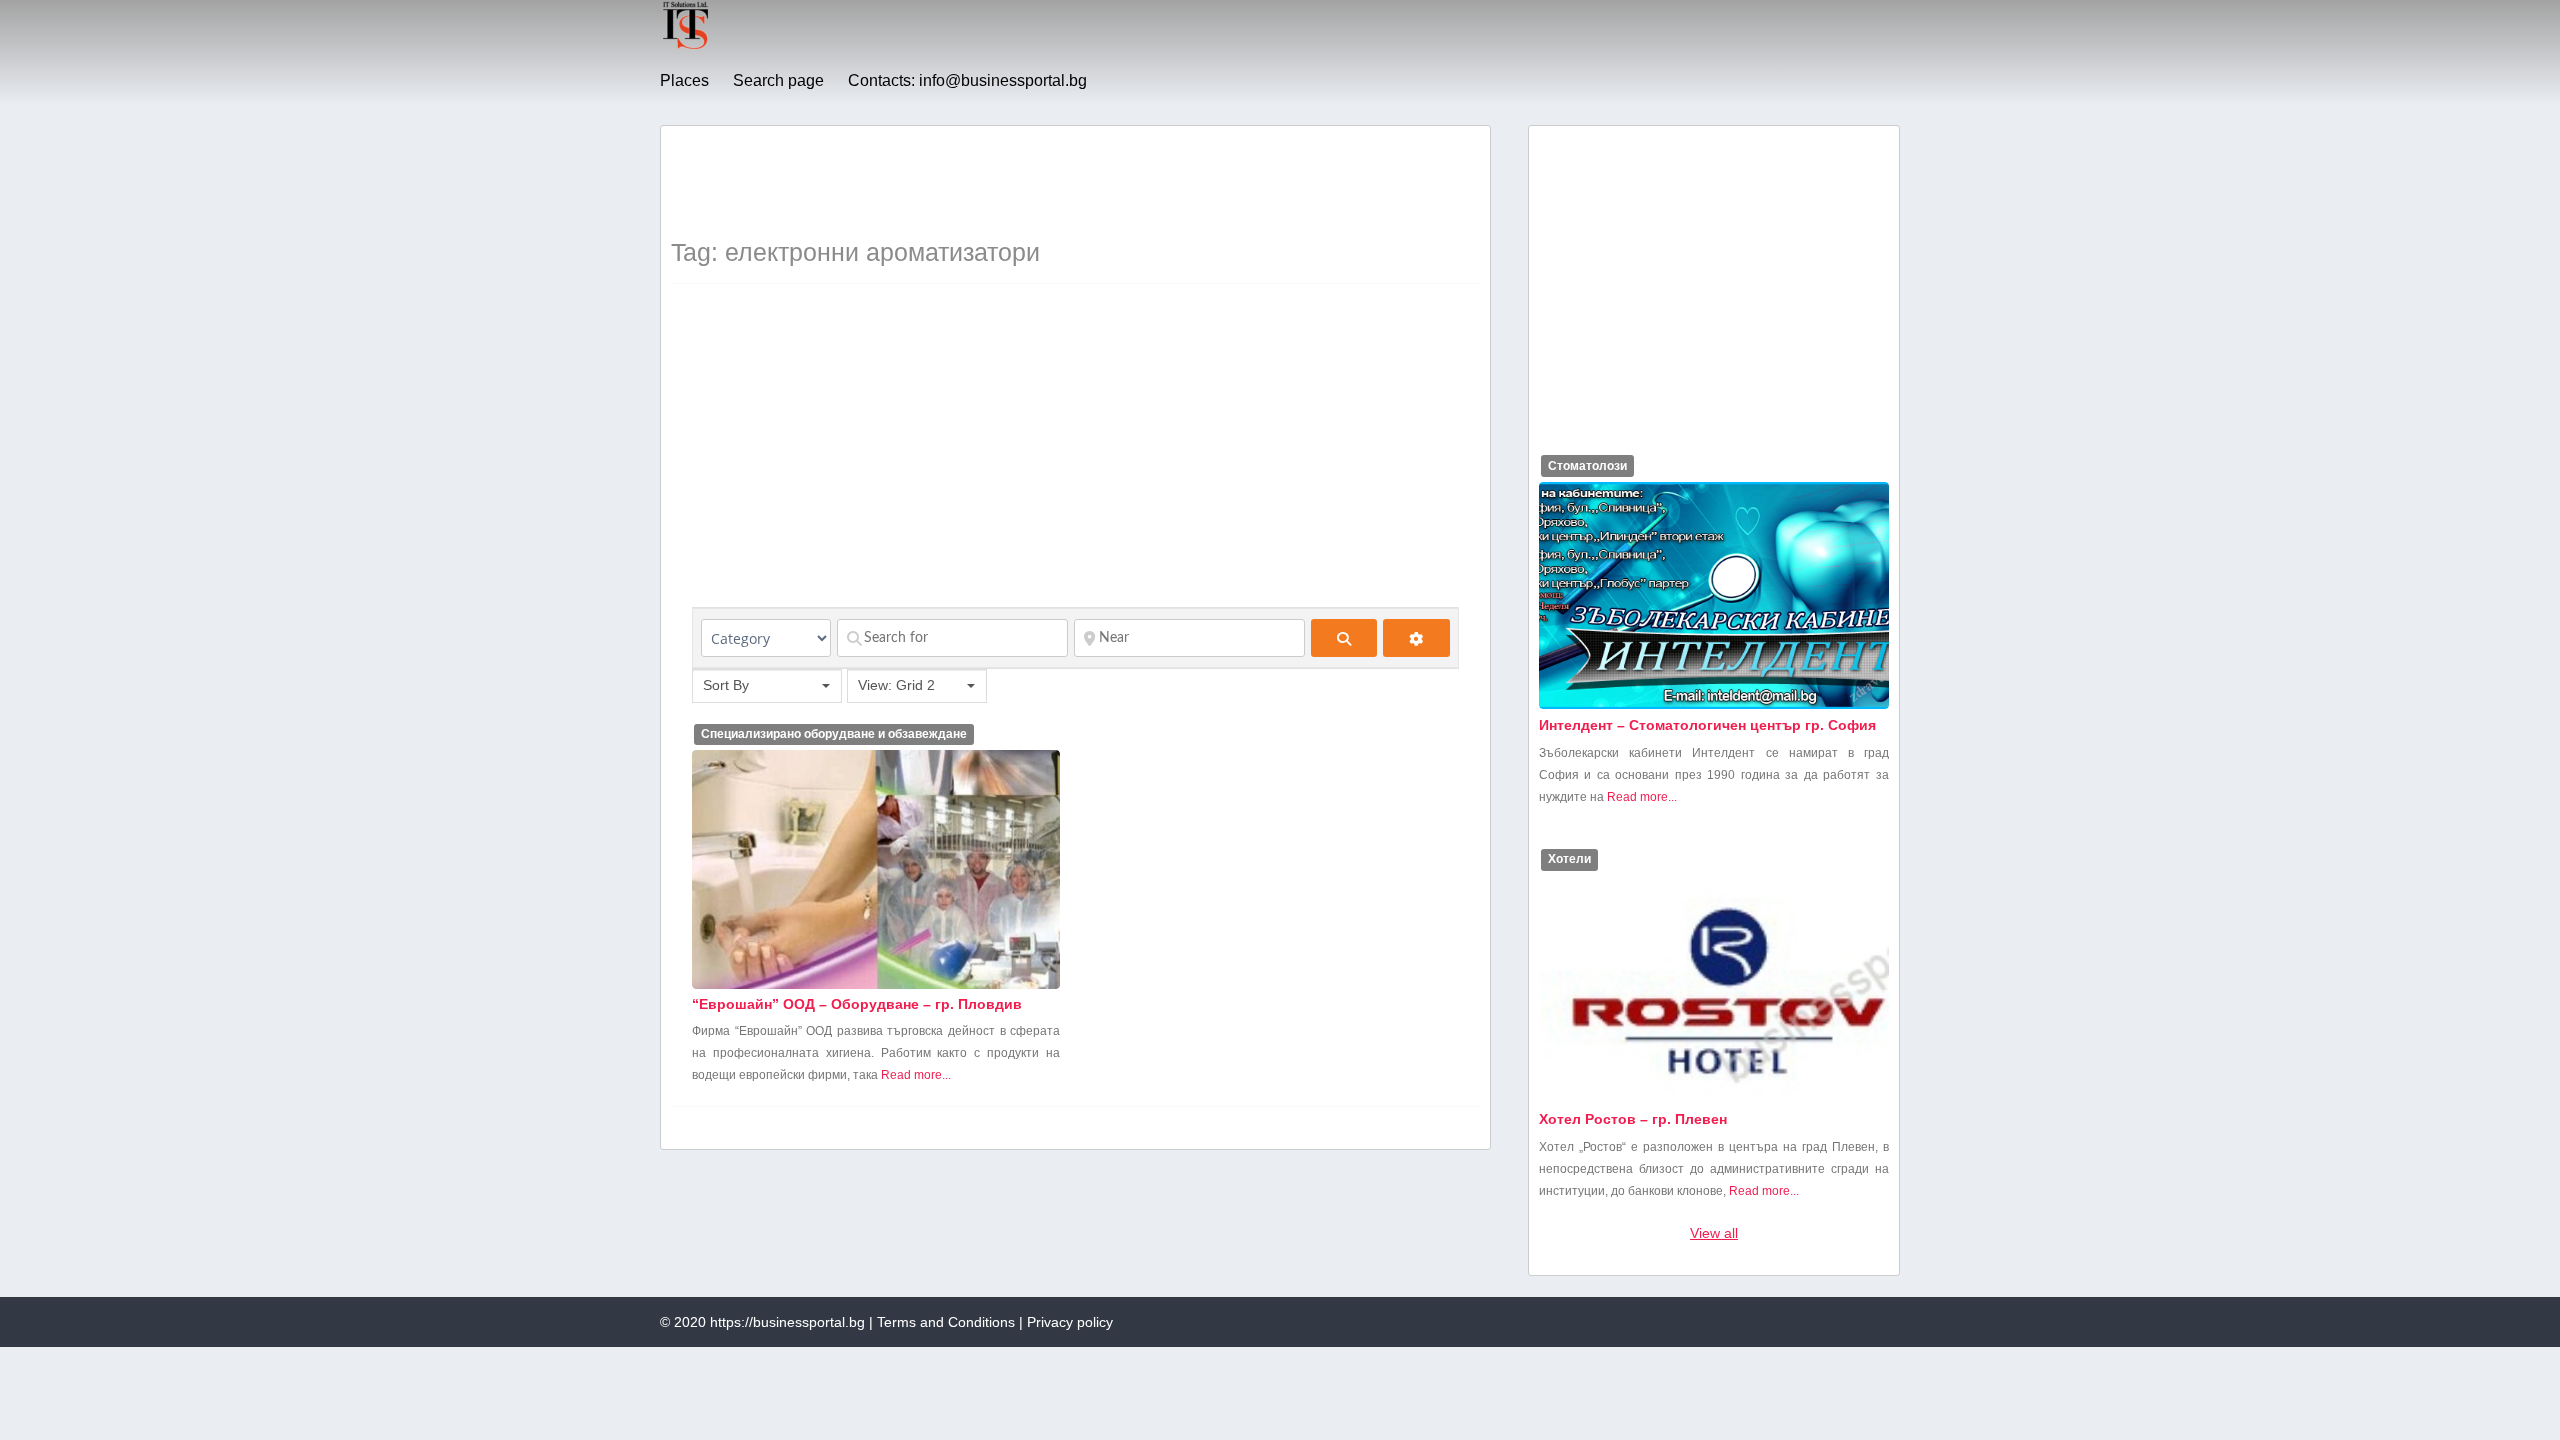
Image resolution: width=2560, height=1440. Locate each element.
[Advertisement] (1035, 181)
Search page (778, 80)
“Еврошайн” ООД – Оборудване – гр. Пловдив (857, 1004)
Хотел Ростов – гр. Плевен (1633, 1119)
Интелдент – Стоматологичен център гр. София (1707, 725)
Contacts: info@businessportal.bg (967, 80)
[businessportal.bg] (685, 46)
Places (684, 80)
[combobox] (767, 686)
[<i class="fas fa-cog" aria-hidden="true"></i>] (1416, 638)
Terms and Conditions (946, 1322)
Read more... (916, 1075)
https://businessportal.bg (787, 1322)
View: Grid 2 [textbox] (896, 685)
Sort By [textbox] (726, 685)
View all (1714, 1233)
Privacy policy (1070, 1322)
